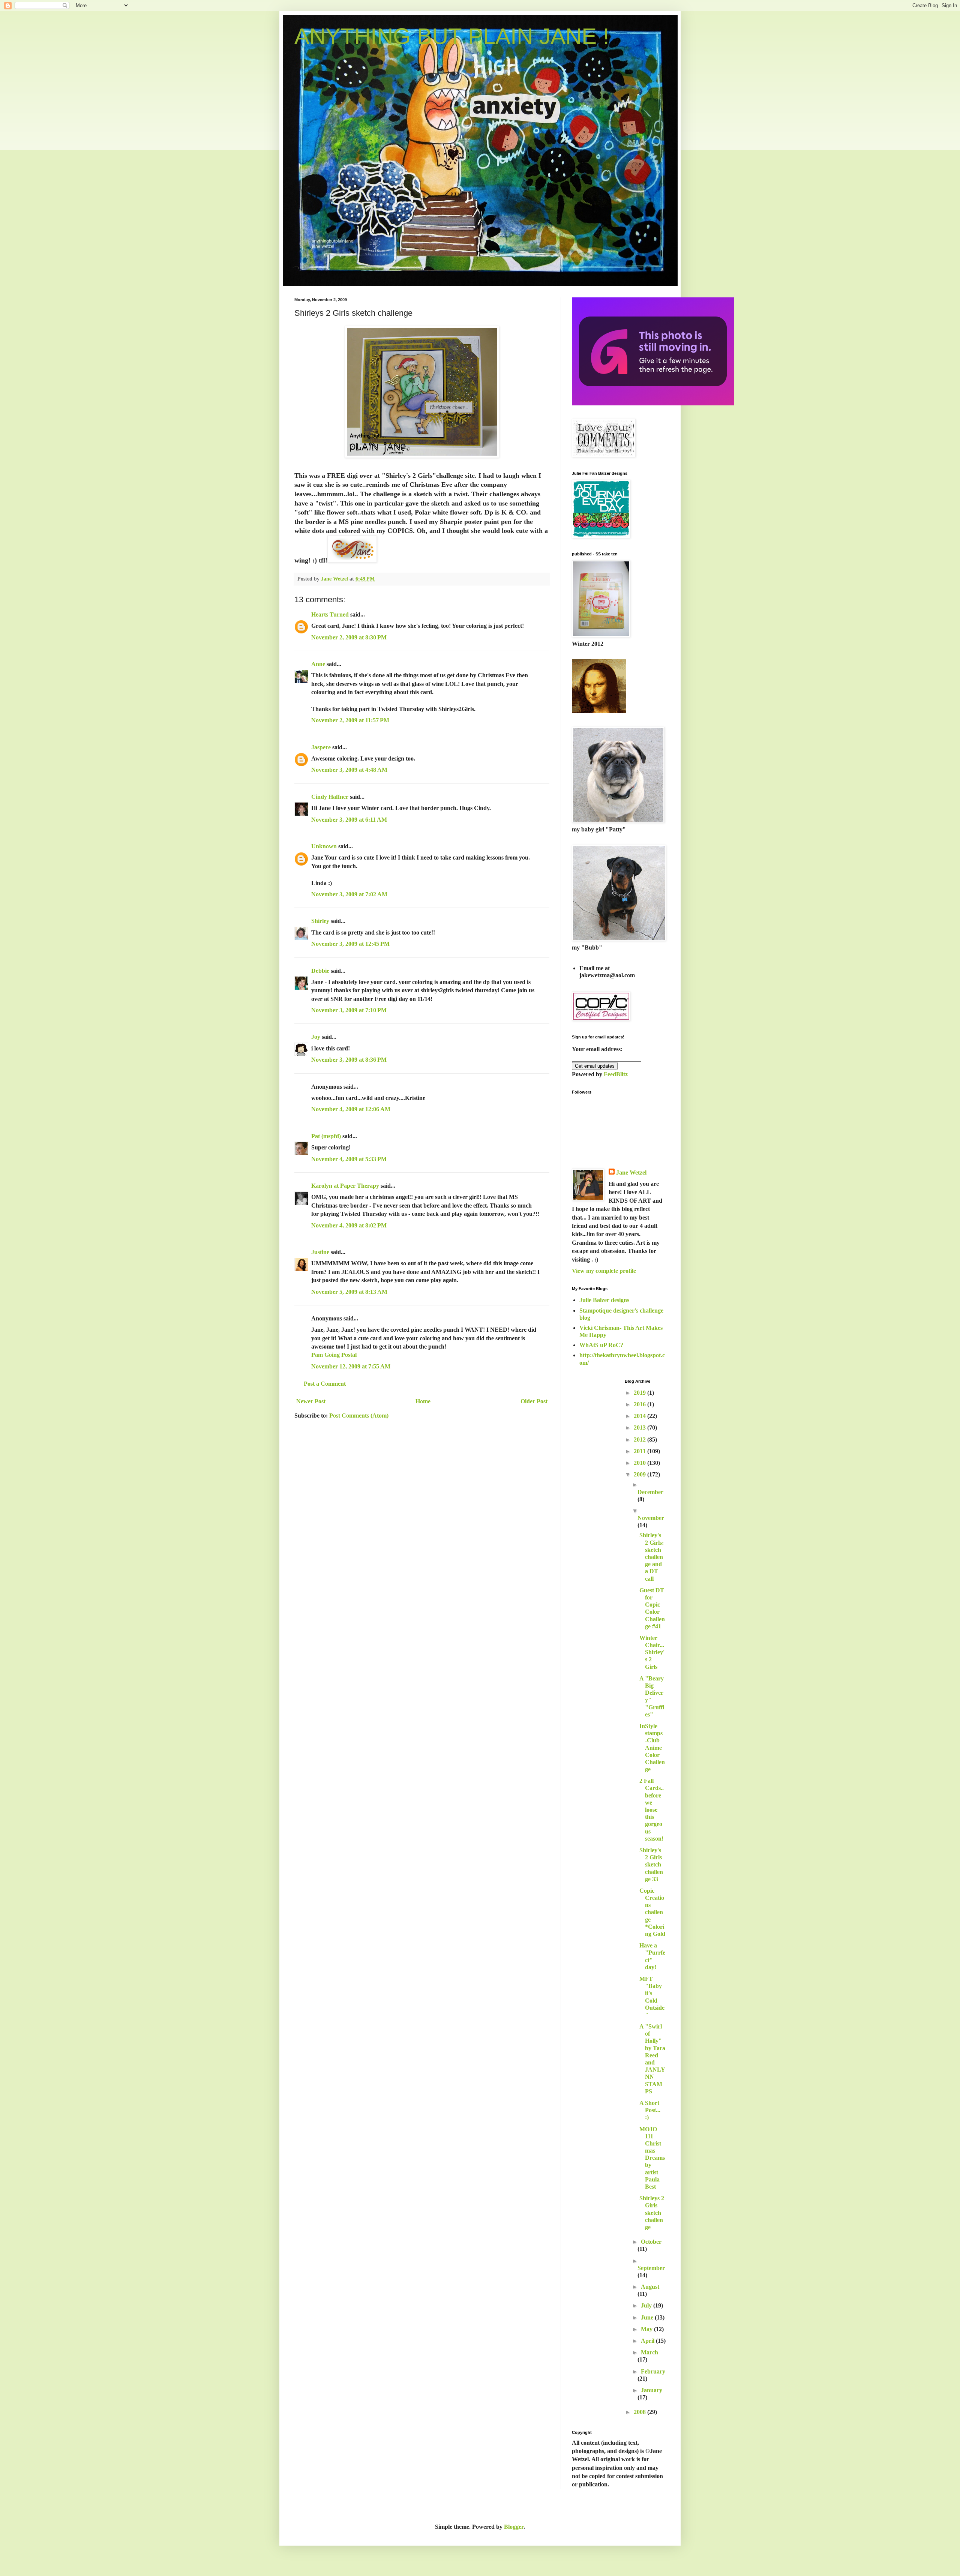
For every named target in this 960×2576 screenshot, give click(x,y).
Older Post (534, 1401)
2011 (640, 1451)
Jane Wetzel (631, 1172)
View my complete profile (604, 1271)
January (652, 2390)
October (651, 2242)
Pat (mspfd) (326, 1136)
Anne (318, 664)
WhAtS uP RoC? (601, 1345)
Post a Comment (325, 1384)
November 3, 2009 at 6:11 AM (349, 820)
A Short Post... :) (650, 2110)
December (650, 1492)
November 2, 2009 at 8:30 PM (349, 637)
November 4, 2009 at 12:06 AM (351, 1109)
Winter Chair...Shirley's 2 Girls (652, 1652)
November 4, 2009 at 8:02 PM (349, 1225)
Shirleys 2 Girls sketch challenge (652, 2213)
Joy (316, 1037)
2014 (640, 1416)
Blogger (514, 2527)
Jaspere (321, 747)
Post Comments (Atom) (359, 1416)
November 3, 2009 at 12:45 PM (350, 944)
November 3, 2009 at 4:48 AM (349, 770)
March (649, 2352)
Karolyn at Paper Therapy (345, 1186)
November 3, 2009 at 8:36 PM (349, 1060)
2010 (640, 1463)
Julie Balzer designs (604, 1300)
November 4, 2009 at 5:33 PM (349, 1159)
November (651, 1518)
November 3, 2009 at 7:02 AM (349, 894)
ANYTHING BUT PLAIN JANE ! (452, 36)
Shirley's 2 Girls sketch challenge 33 (651, 1865)
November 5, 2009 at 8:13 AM (349, 1292)
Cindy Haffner (330, 797)
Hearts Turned (330, 614)
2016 (640, 1404)
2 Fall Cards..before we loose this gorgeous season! (652, 1810)
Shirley (320, 921)
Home (423, 1401)
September (651, 2268)
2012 (640, 1440)
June (648, 2317)
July (647, 2305)
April (648, 2341)
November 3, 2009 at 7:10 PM (349, 1010)
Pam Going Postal (334, 1355)
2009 (640, 1474)
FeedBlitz (616, 1074)
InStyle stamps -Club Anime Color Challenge (652, 1748)
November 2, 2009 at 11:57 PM (350, 720)
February (653, 2371)
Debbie (320, 971)
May (647, 2329)
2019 (640, 1393)
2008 (640, 2412)
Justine (320, 1252)
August (650, 2287)
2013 (640, 1428)
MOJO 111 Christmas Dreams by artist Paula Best (652, 2158)
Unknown (324, 846)
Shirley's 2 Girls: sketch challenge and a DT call (652, 1557)
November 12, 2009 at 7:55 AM (351, 1366)
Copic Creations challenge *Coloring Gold (652, 1912)
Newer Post (311, 1401)
